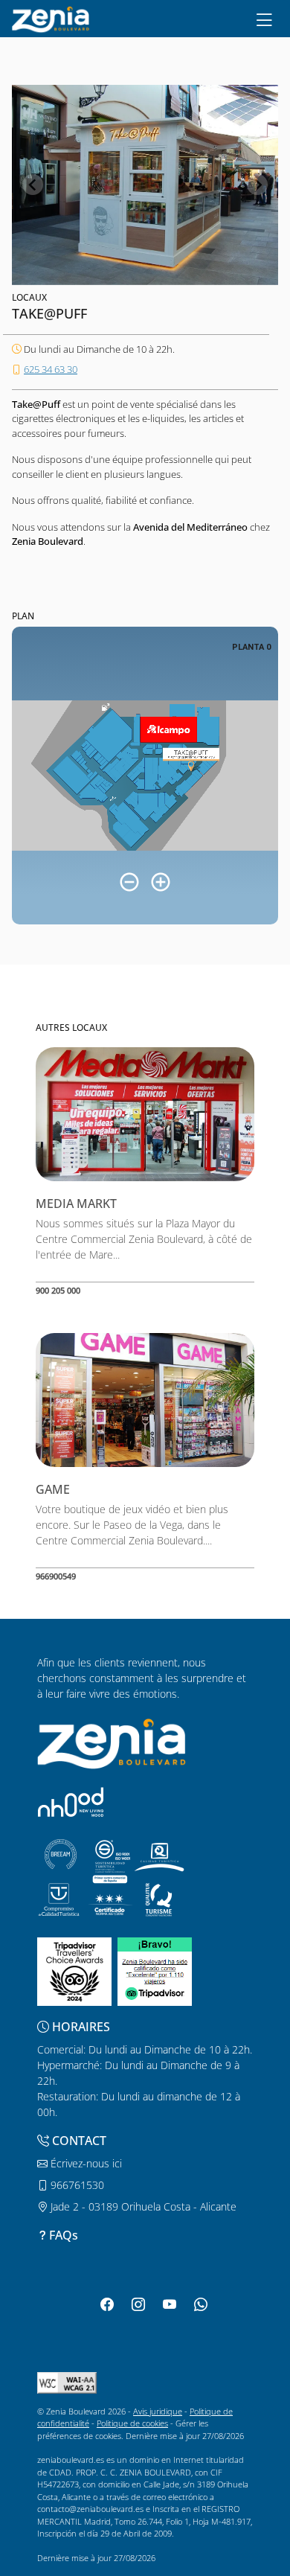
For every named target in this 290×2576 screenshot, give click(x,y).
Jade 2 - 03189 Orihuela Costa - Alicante (142, 2206)
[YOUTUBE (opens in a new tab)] (170, 2304)
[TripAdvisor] (74, 1971)
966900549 (56, 1576)
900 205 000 (58, 1290)
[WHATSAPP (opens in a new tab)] (201, 2304)
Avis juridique (158, 2411)
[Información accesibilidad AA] (67, 2381)
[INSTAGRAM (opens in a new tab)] (138, 2304)
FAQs (64, 2235)
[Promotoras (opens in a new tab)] (71, 1802)
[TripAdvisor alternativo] (155, 1971)
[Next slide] (257, 185)
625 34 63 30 (51, 369)
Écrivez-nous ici (85, 2163)
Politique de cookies (132, 2423)
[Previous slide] (33, 185)
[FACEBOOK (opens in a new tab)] (107, 2304)
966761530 (76, 2185)
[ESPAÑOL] (51, 18)
